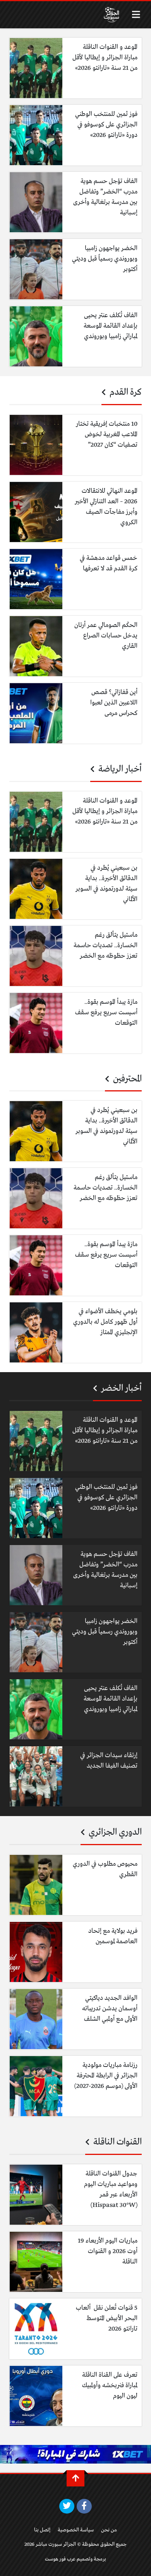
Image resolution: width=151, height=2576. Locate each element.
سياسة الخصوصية (76, 2530)
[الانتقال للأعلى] (75, 2478)
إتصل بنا (42, 2530)
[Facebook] (84, 2506)
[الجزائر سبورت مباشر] (112, 15)
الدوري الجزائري (114, 1832)
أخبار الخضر (120, 1388)
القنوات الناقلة (117, 2142)
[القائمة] (136, 15)
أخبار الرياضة (119, 769)
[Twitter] (67, 2506)
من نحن (109, 2530)
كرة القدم (125, 392)
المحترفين (126, 1079)
